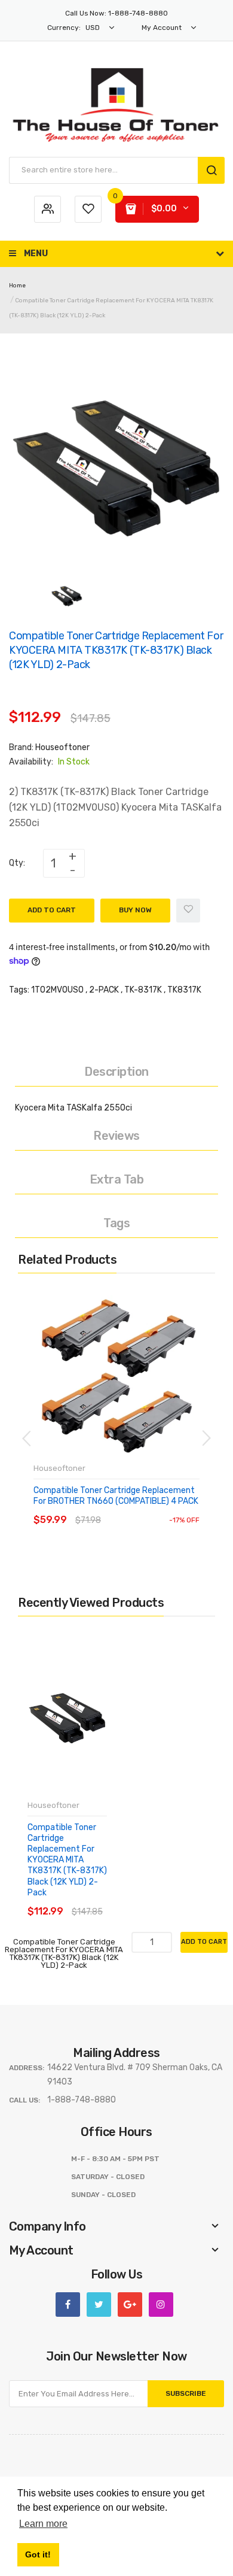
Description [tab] (116, 1072)
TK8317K (184, 990)
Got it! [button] (38, 2554)
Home (17, 286)
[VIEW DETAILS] (119, 1508)
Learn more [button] (43, 2524)
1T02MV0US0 (57, 990)
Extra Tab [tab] (117, 1179)
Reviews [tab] (116, 1136)
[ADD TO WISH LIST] (143, 1508)
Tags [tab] (116, 1223)
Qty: (17, 863)
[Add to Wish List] (188, 911)
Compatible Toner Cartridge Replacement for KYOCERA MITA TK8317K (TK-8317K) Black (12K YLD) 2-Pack (67, 1860)
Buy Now (135, 910)
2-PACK (104, 990)
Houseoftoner (62, 747)
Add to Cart (52, 910)
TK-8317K (143, 990)
